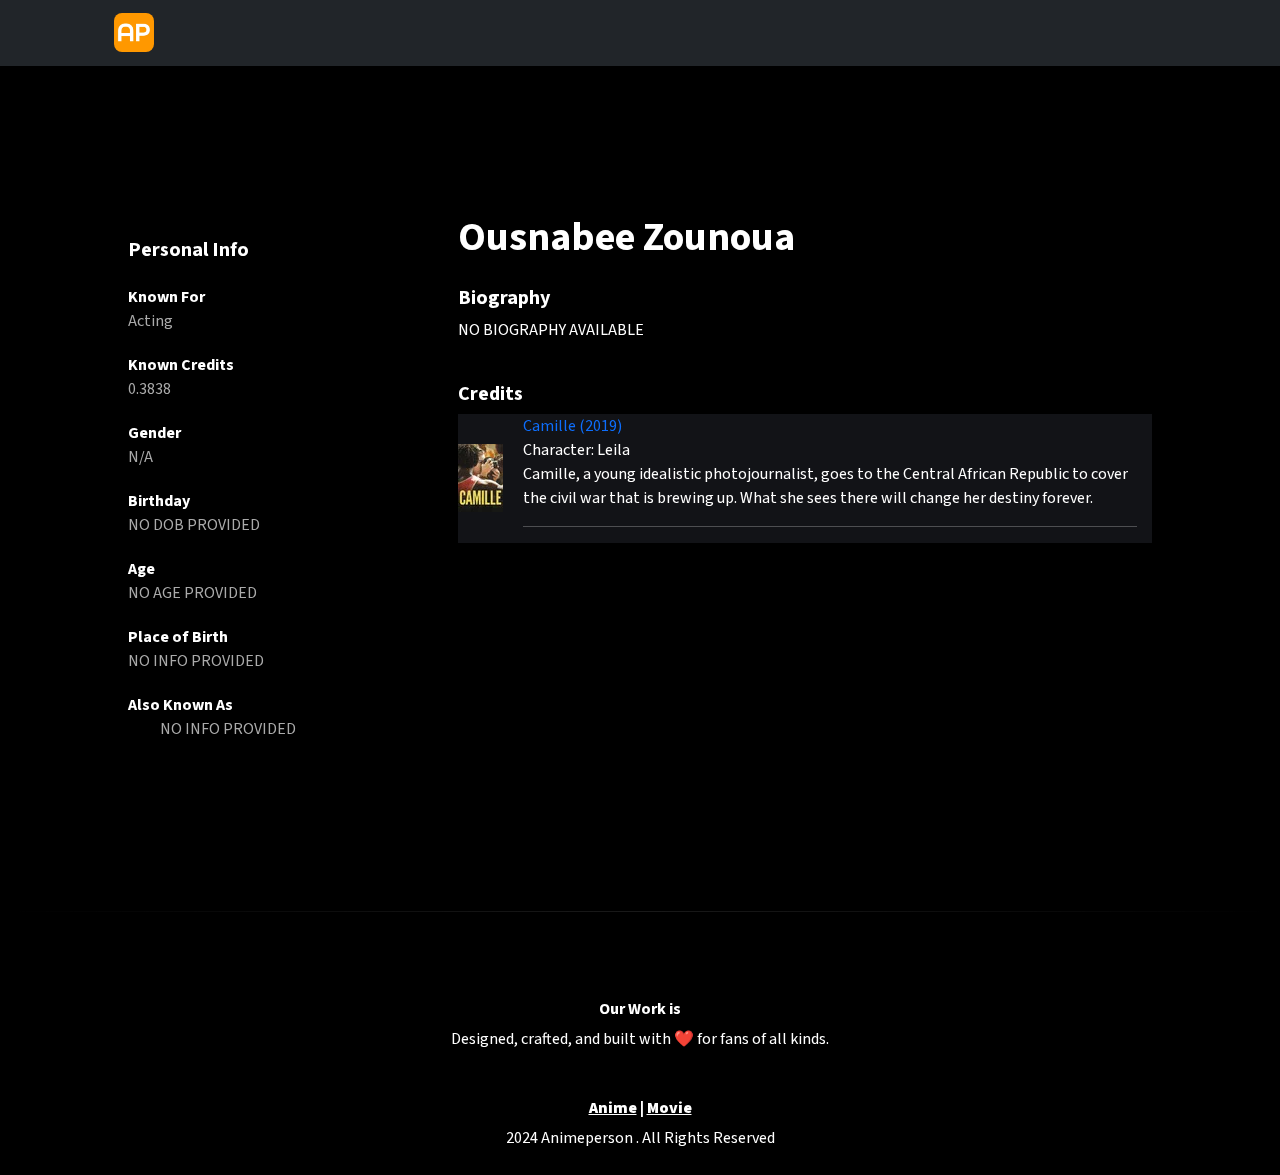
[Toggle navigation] (179, 33)
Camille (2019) (572, 426)
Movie (669, 1108)
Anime (613, 1108)
